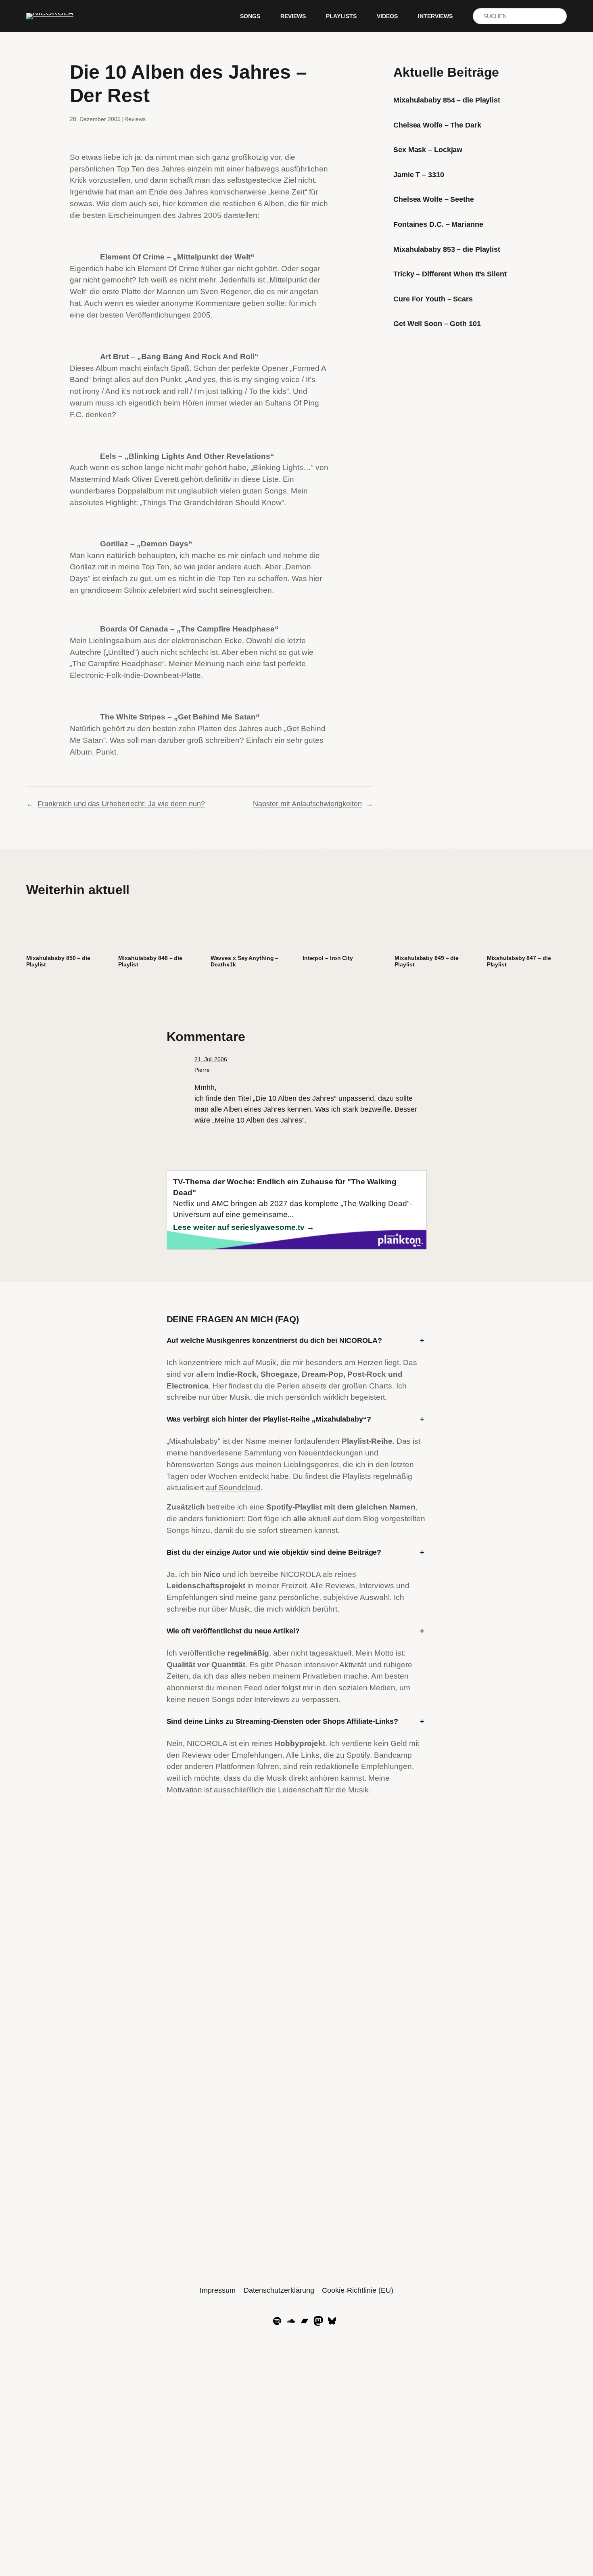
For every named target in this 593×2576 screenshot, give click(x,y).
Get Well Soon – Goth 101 (437, 324)
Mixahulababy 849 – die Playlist (427, 961)
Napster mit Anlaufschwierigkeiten (307, 804)
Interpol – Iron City (328, 958)
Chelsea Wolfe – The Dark (437, 125)
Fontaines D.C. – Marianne (438, 224)
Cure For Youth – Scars (433, 299)
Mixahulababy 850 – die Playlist (58, 961)
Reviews (135, 119)
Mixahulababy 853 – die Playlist (447, 249)
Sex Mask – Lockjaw (428, 150)
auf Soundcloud (233, 1488)
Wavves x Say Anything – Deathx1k (245, 961)
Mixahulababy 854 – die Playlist (447, 100)
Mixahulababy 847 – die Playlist (519, 961)
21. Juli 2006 (211, 1059)
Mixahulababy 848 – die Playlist (150, 961)
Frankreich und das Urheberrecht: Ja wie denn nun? (121, 804)
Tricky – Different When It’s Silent (450, 274)
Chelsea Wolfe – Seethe (434, 199)
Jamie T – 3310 (419, 175)
